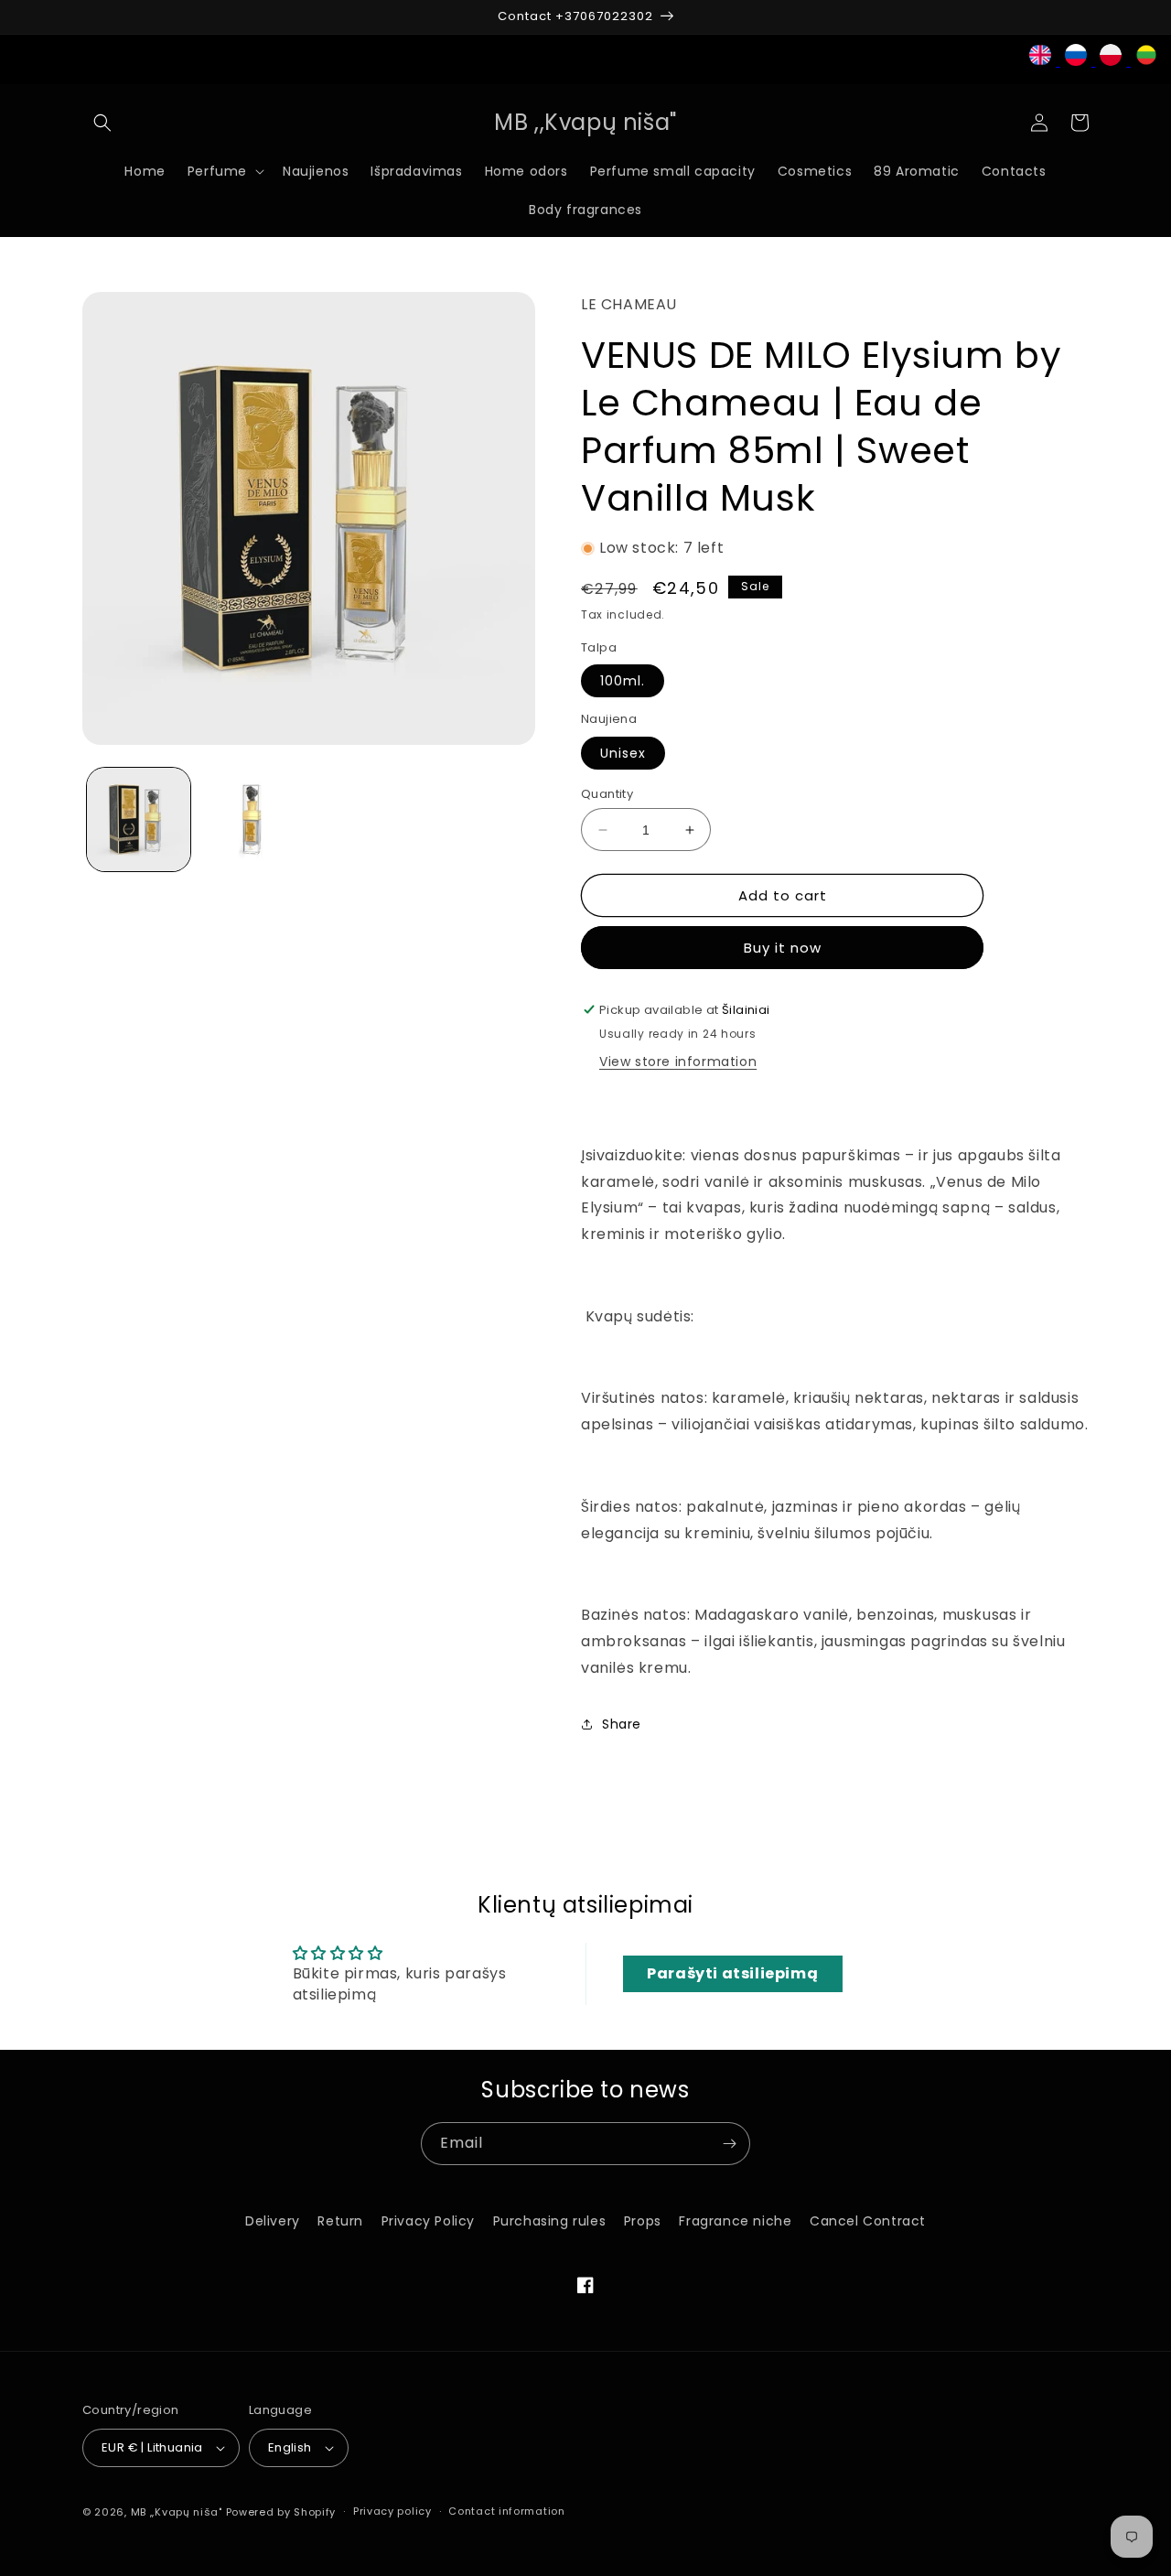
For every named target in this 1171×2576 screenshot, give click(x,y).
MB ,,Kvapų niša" (177, 2512)
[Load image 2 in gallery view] (251, 819)
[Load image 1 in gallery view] (139, 819)
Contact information (506, 2511)
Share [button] (622, 1724)
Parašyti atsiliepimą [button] (732, 1973)
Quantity (607, 794)
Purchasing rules (550, 2221)
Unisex (623, 753)
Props (643, 2221)
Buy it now (783, 948)
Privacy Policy (428, 2221)
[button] (102, 123)
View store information (678, 1062)
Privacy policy (392, 2511)
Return (340, 2221)
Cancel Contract (868, 2221)
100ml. (623, 681)
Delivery (273, 2221)
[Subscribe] (729, 2144)
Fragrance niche (735, 2221)
